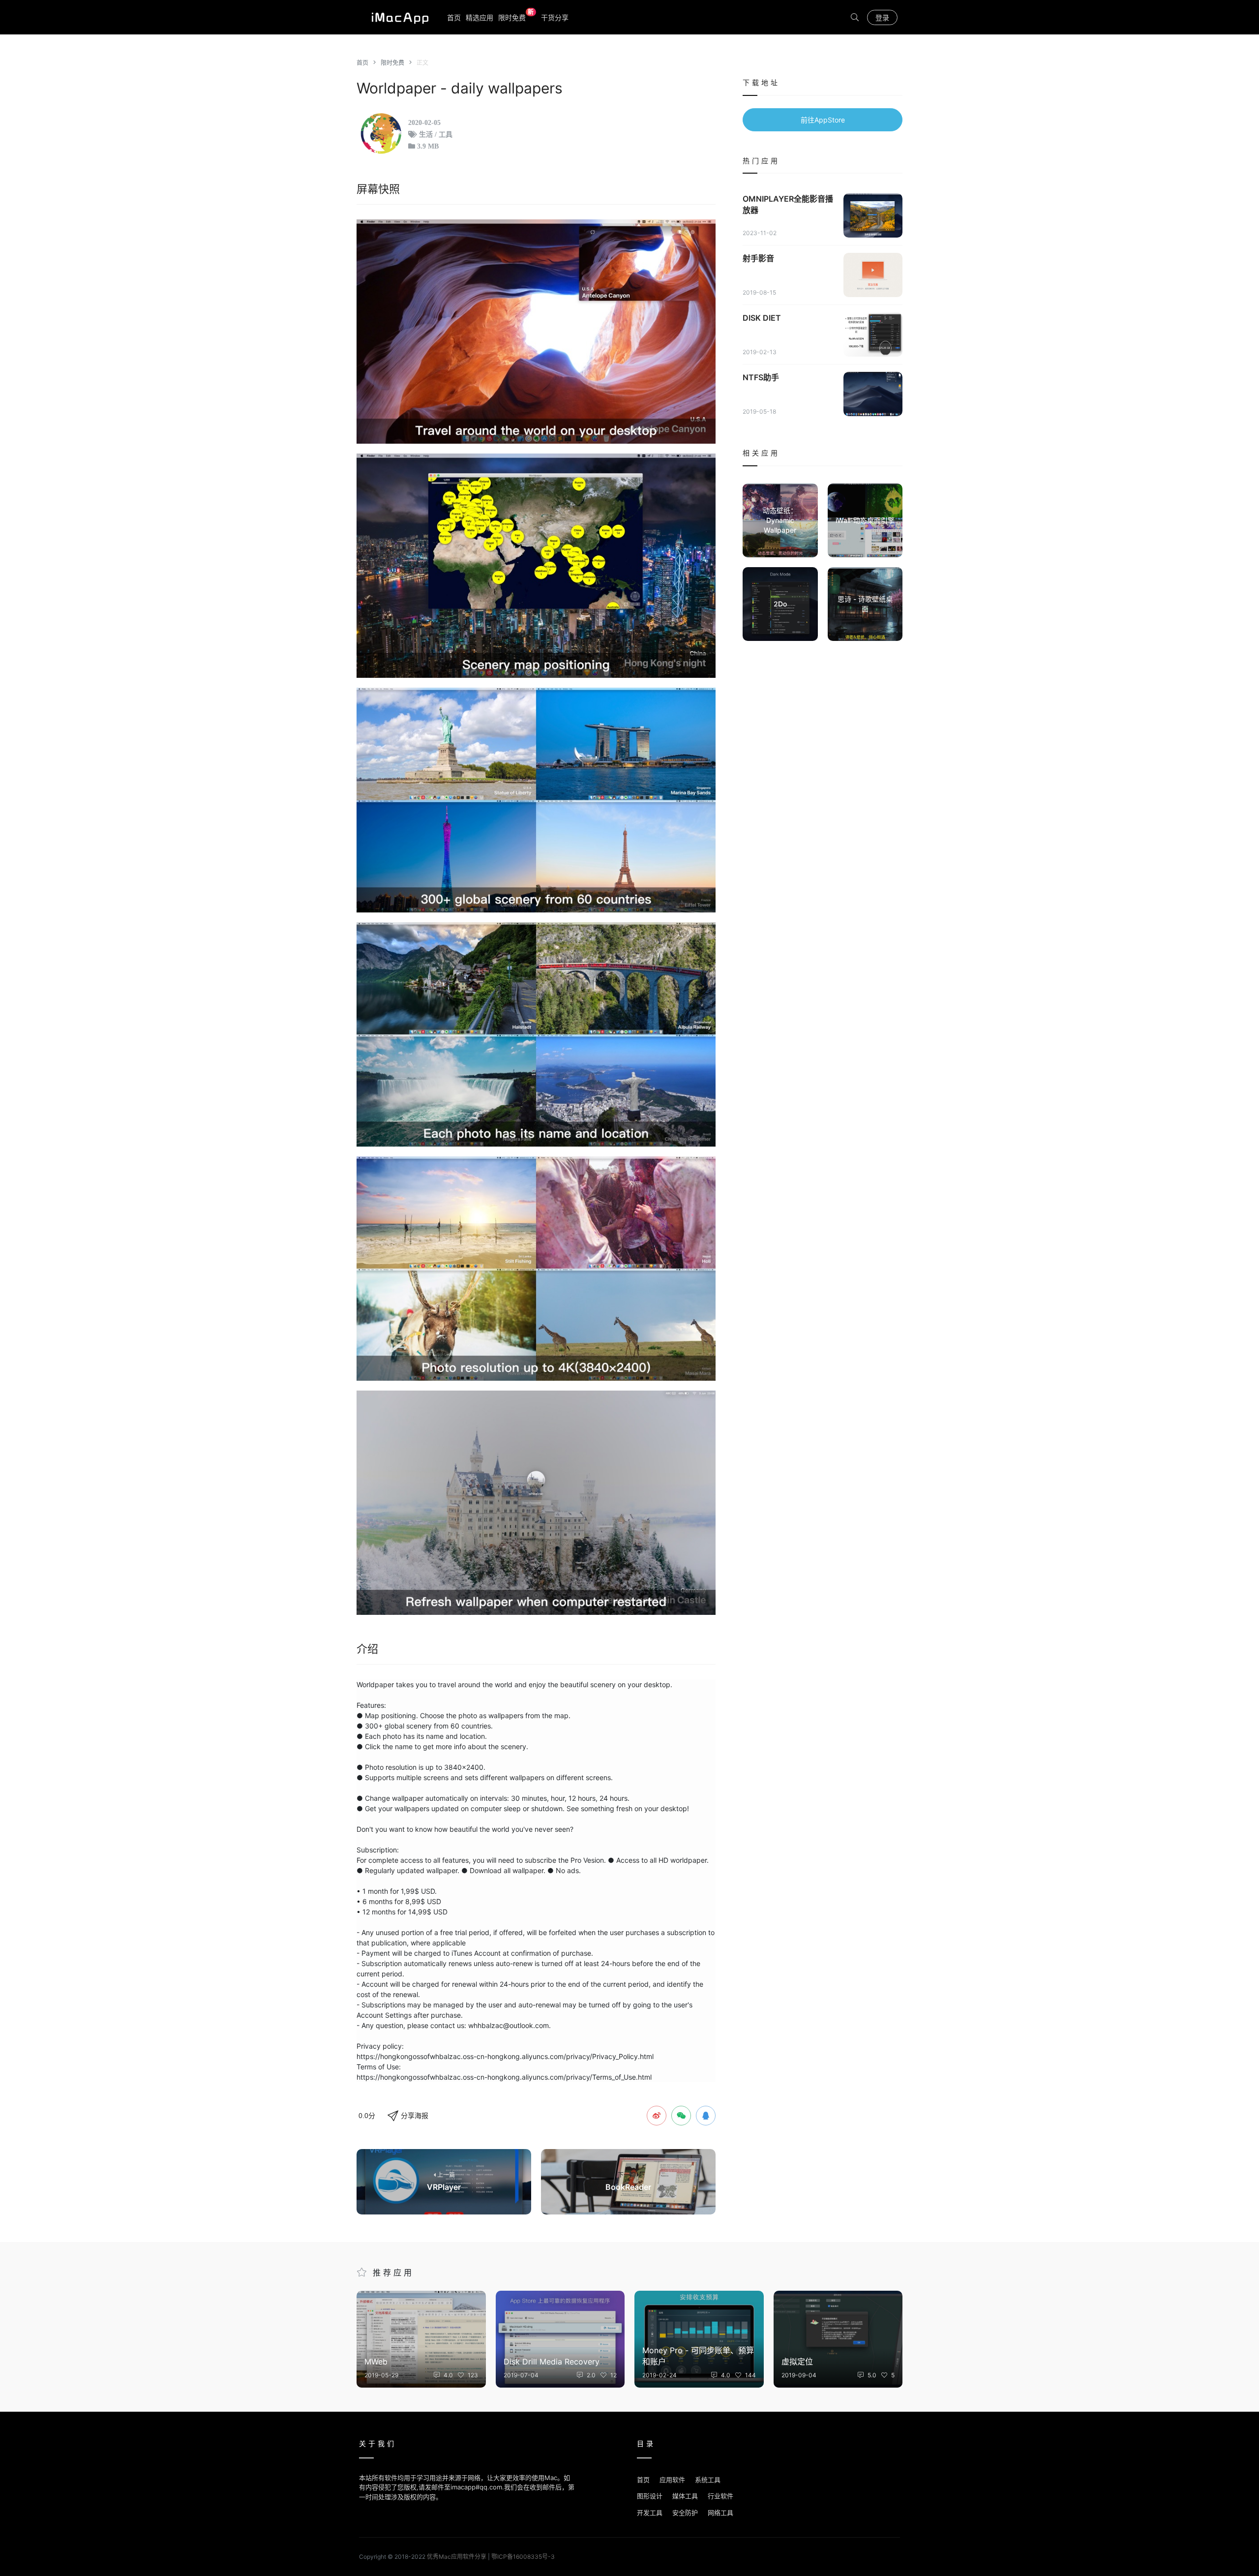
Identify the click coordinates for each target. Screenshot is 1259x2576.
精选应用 (480, 17)
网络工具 (720, 2513)
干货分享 (555, 17)
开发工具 (650, 2513)
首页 (454, 17)
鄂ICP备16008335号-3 (523, 2557)
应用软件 (672, 2480)
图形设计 (650, 2496)
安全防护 (685, 2513)
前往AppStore (823, 120)
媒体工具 (685, 2496)
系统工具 (708, 2480)
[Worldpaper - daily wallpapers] (536, 332)
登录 (882, 17)
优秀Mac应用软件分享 (398, 17)
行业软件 (720, 2496)
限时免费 (516, 17)
